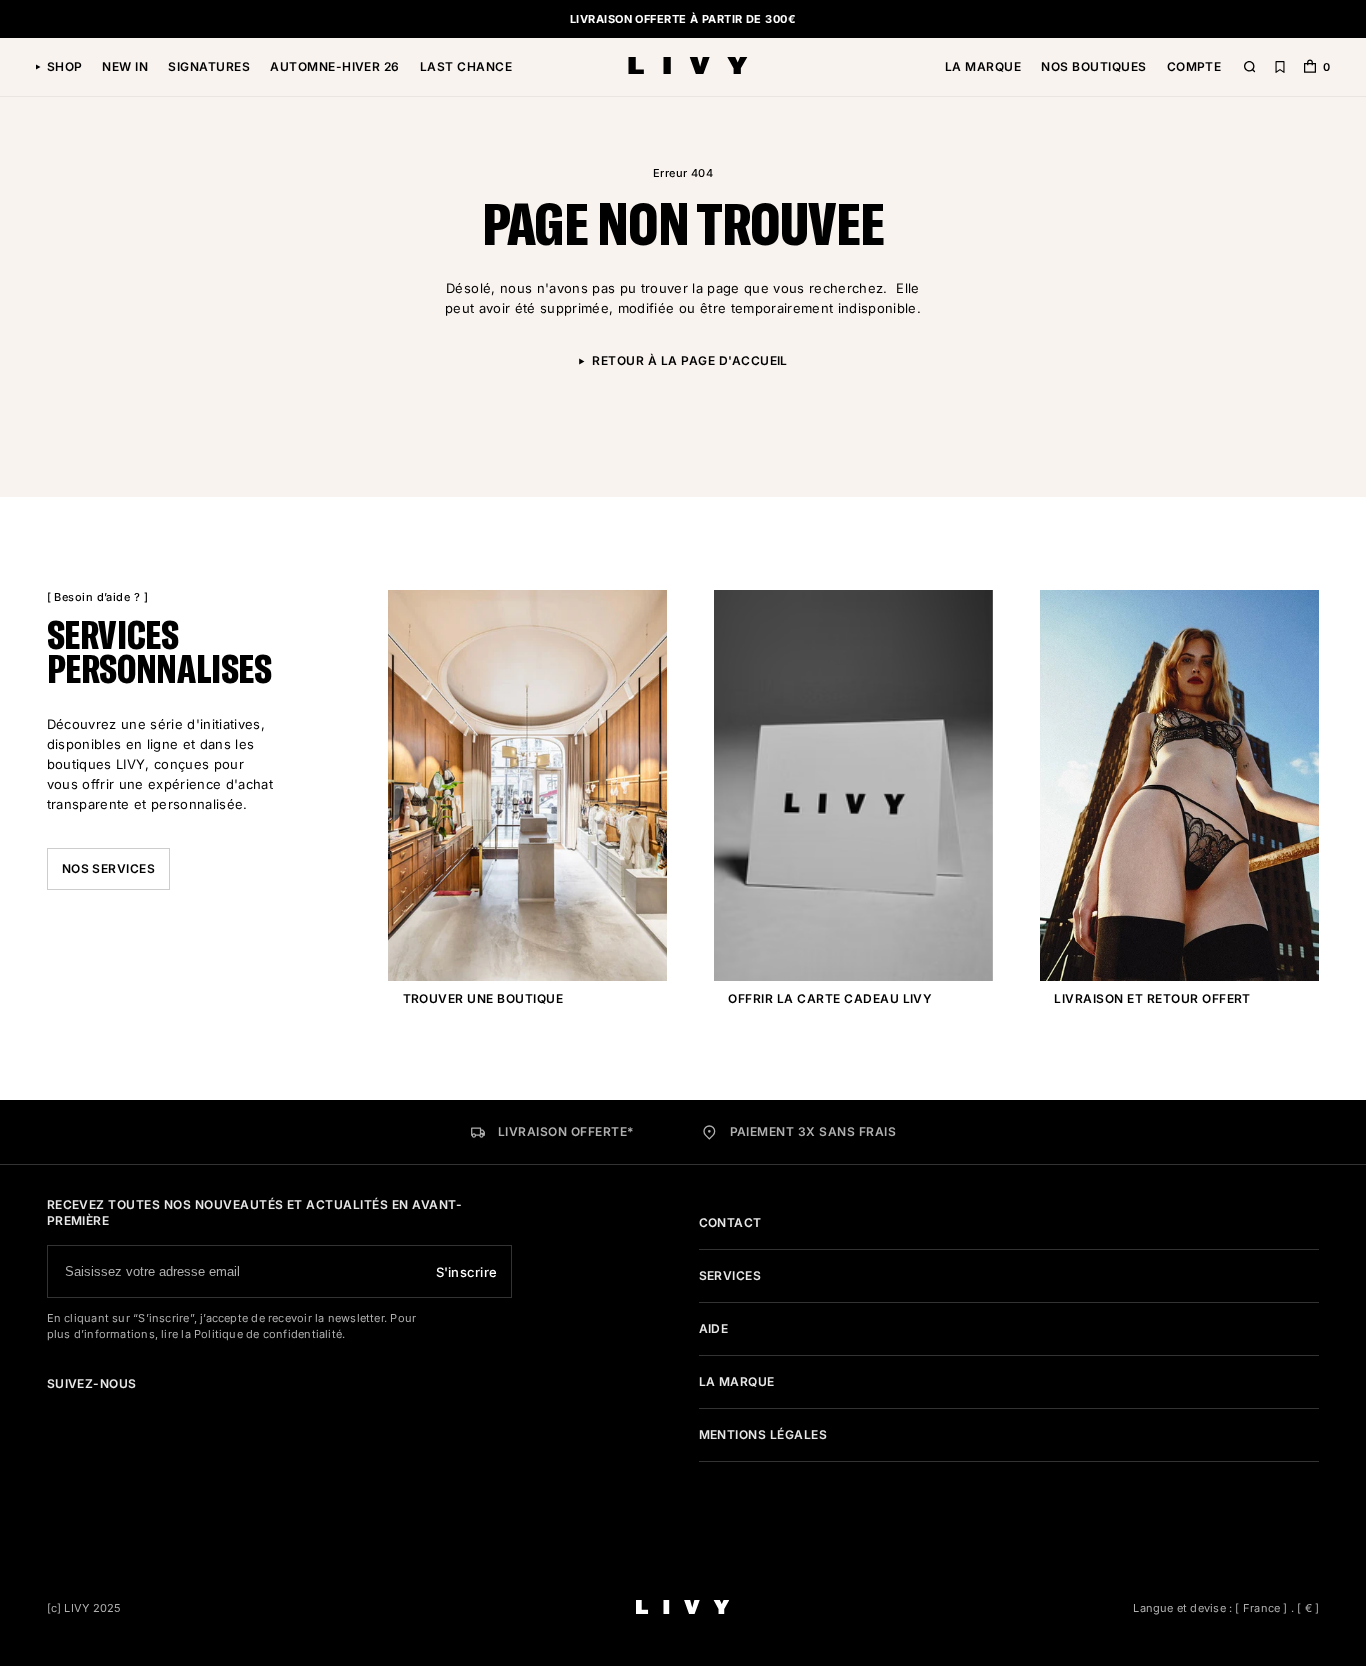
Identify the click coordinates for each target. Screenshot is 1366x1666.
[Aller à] (53, 1412)
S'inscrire (467, 1272)
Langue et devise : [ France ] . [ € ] (1226, 1608)
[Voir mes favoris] (1280, 67)
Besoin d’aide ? (97, 597)
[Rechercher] (1250, 67)
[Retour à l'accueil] (688, 67)
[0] (1310, 68)
